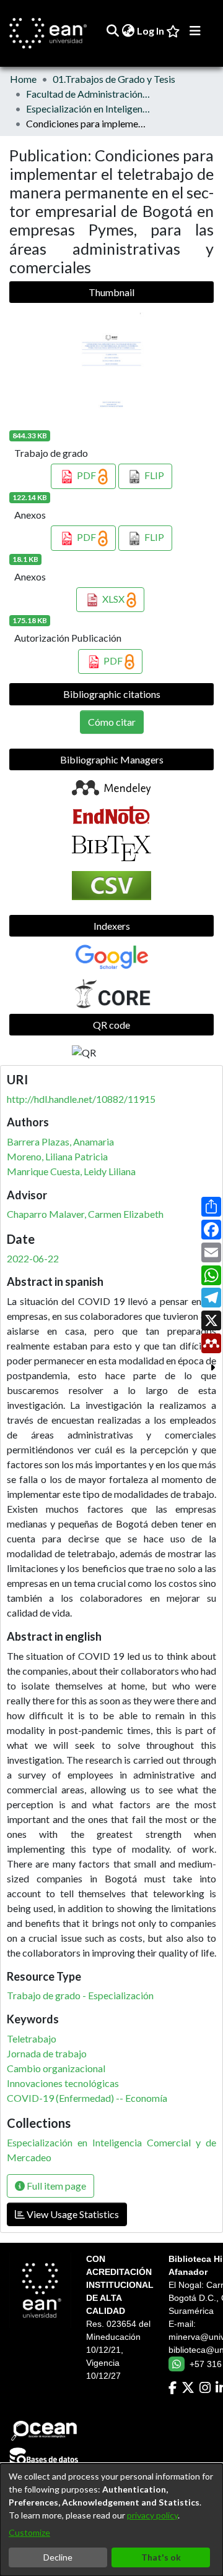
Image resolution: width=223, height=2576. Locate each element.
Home (23, 79)
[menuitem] (128, 31)
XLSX (113, 599)
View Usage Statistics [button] (72, 2214)
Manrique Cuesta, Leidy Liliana (71, 1171)
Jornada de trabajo (47, 2053)
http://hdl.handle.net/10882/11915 (81, 1099)
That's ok (161, 2557)
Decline (58, 2557)
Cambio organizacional (56, 2068)
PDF (86, 475)
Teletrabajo (32, 2038)
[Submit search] (112, 31)
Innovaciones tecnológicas (63, 2083)
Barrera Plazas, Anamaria (60, 1141)
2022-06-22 (33, 1258)
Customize (29, 2532)
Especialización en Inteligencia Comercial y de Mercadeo (88, 108)
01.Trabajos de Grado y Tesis (114, 79)
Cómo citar (112, 722)
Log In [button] (151, 31)
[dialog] (111, 2520)
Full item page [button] (55, 2186)
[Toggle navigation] (195, 31)
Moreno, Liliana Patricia (57, 1156)
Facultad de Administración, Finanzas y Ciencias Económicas (88, 94)
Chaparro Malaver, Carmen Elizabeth (85, 1214)
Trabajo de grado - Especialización (80, 1995)
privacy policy (152, 2515)
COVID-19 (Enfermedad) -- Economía (87, 2098)
